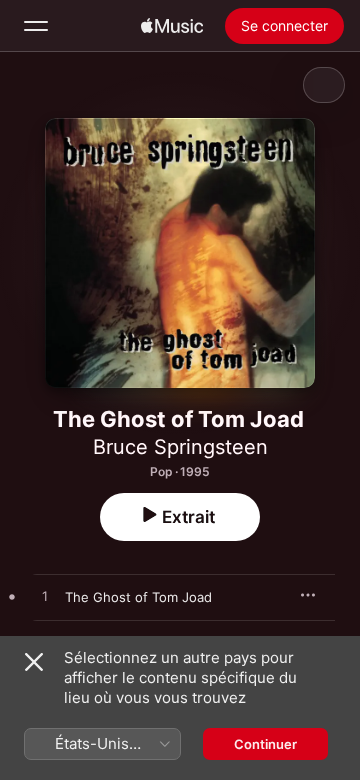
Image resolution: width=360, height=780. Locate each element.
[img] (172, 26)
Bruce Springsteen (180, 447)
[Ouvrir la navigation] (36, 26)
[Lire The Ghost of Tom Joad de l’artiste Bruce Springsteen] (45, 597)
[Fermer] (34, 662)
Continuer (265, 744)
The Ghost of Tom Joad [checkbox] (138, 597)
